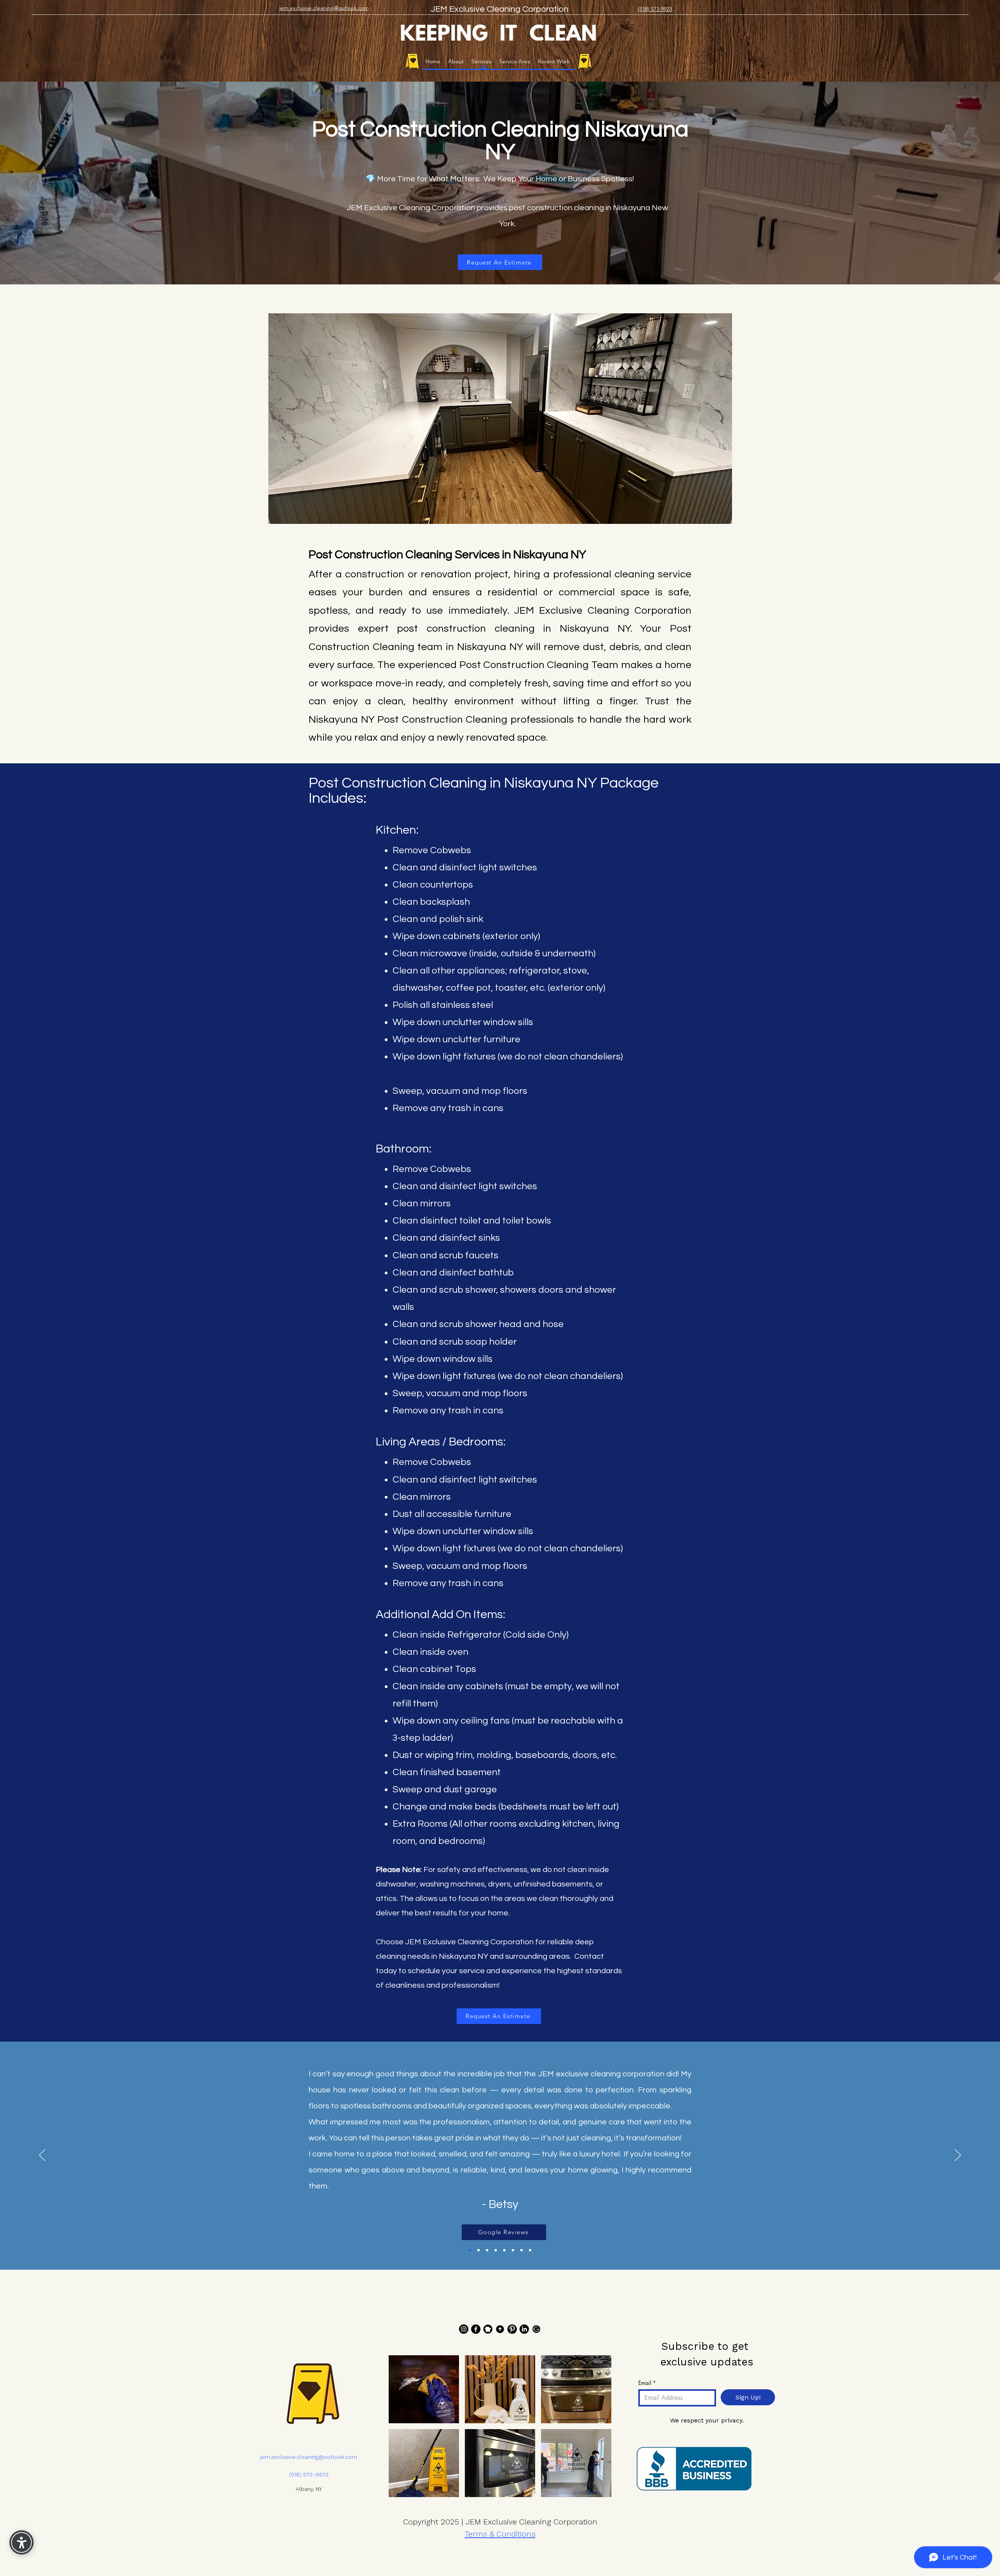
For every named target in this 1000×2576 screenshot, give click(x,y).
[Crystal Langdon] (496, 2250)
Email (647, 2383)
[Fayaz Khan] (487, 2250)
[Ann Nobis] (521, 2250)
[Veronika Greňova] (479, 2250)
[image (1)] (500, 2329)
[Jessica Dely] (530, 2250)
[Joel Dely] (504, 2250)
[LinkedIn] (524, 2329)
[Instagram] (464, 2329)
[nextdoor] (488, 2329)
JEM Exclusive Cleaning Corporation (500, 9)
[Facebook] (476, 2329)
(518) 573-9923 (309, 2474)
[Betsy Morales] (470, 2250)
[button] (424, 2389)
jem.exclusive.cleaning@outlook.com (309, 2457)
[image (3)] (536, 2329)
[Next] (958, 2156)
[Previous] (42, 2156)
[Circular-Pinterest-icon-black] (512, 2329)
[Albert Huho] (513, 2250)
